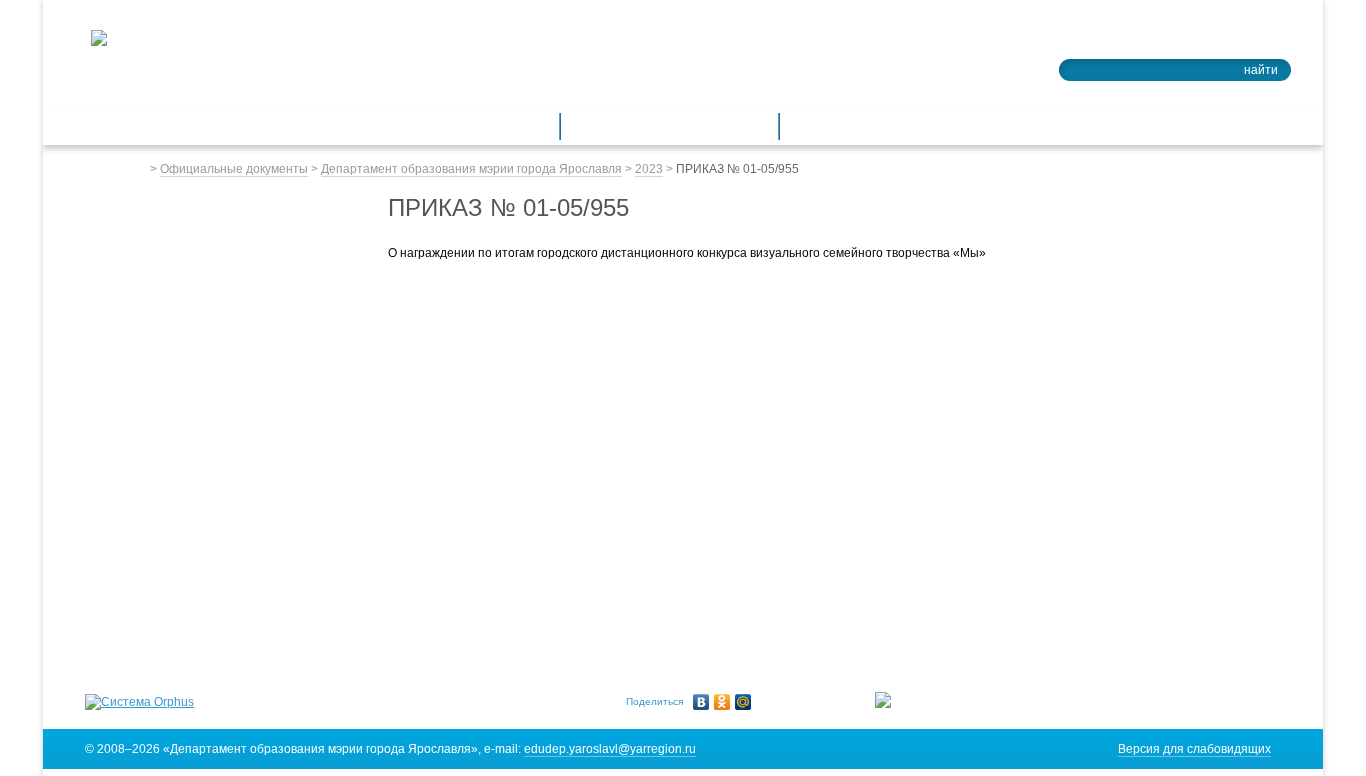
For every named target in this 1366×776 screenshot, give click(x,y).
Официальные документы (234, 169)
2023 (649, 169)
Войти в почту (1235, 36)
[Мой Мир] (743, 702)
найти (1261, 70)
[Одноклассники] (722, 702)
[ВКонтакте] (701, 702)
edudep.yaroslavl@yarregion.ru (610, 749)
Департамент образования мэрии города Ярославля (471, 169)
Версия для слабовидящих (1194, 749)
